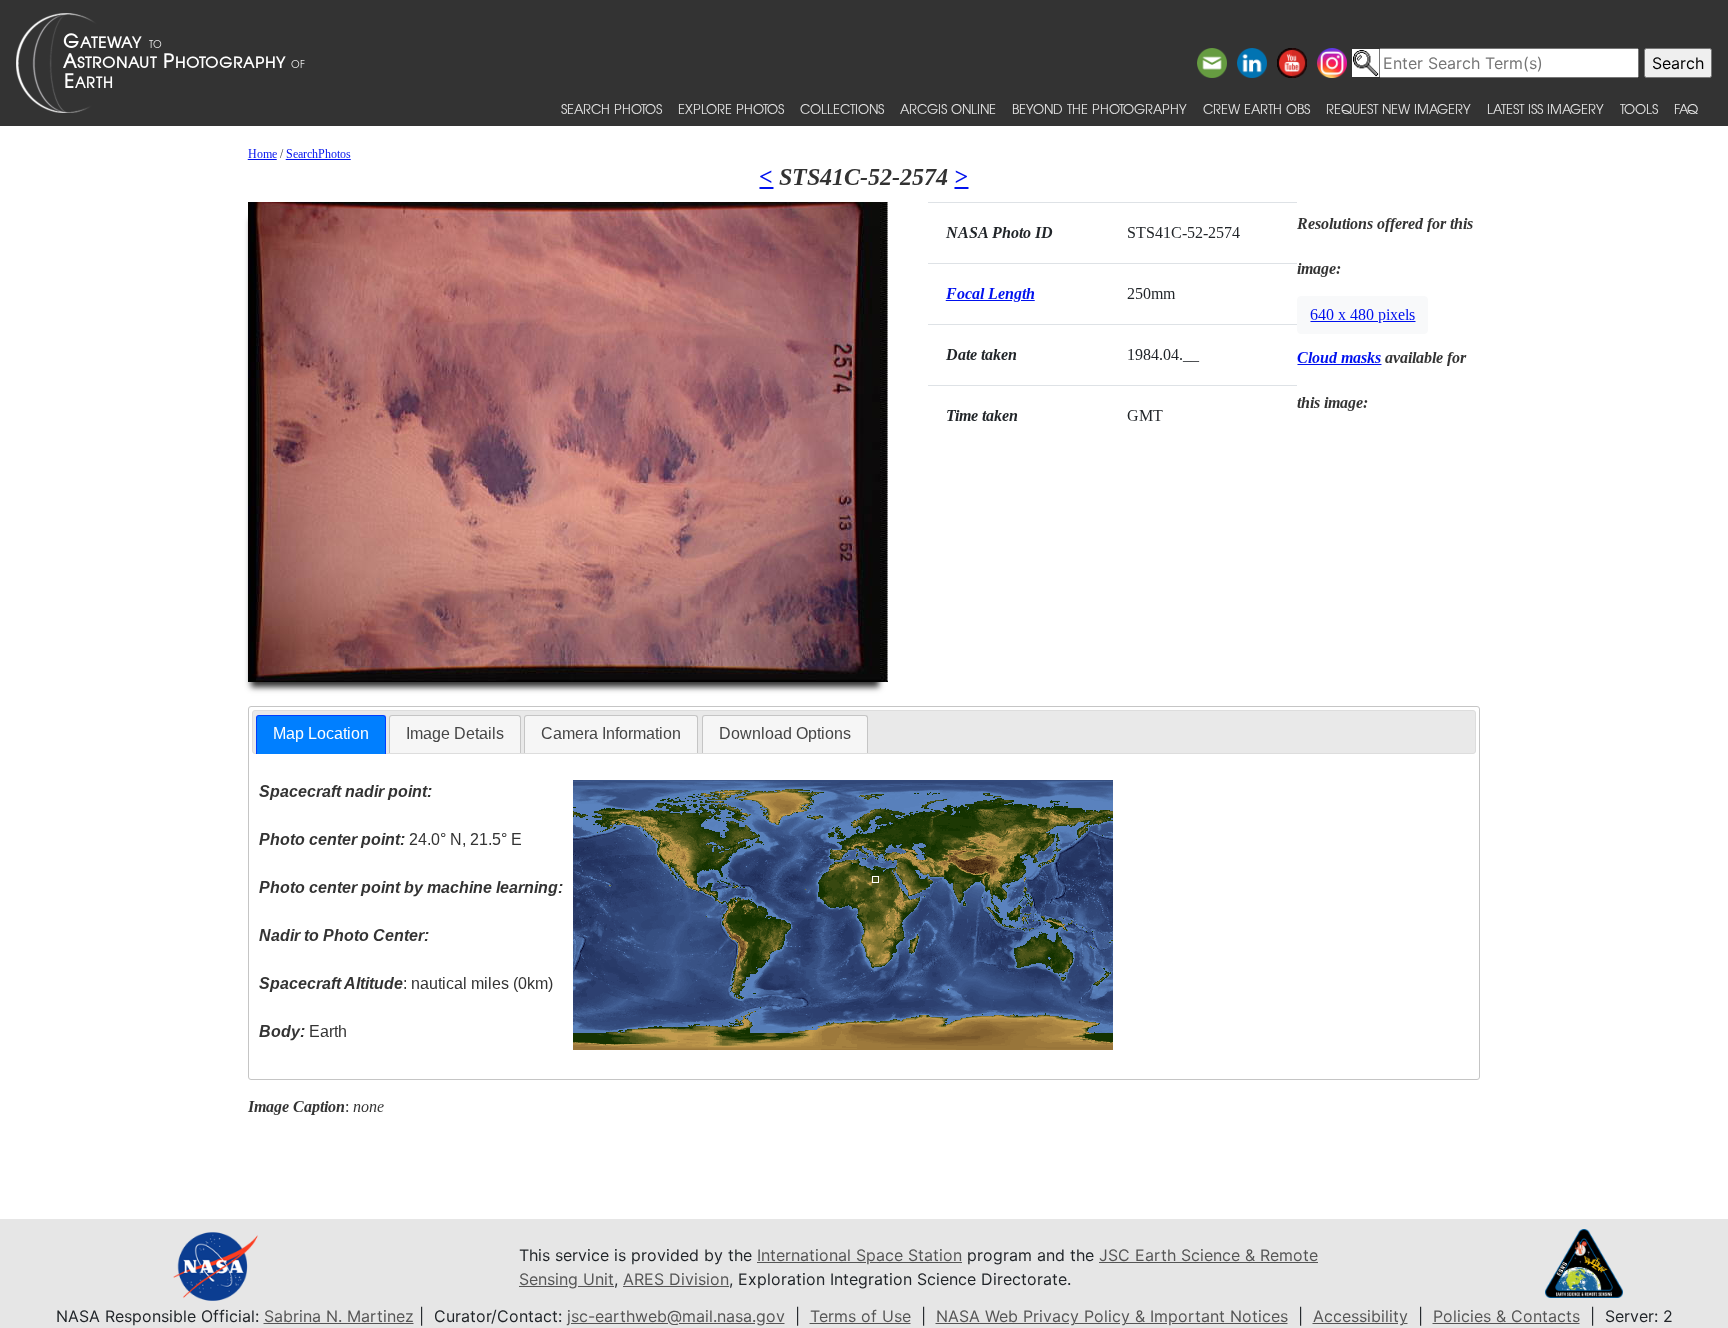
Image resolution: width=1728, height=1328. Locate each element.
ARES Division (676, 1279)
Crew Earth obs (1256, 108)
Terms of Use (860, 1316)
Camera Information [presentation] (611, 733)
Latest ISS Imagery (1545, 108)
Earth (303, 1031)
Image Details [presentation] (455, 733)
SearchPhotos (318, 154)
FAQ (1686, 108)
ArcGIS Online (948, 108)
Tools (1639, 108)
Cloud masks (1339, 357)
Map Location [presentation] (321, 733)
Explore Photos (731, 108)
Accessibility (1360, 1316)
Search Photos (611, 108)
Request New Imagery (1398, 108)
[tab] (321, 734)
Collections (842, 108)
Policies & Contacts (1506, 1316)
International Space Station (859, 1255)
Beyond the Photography (1099, 108)
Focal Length (990, 293)
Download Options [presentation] (785, 733)
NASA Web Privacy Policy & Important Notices (1112, 1316)
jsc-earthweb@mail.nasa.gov (676, 1316)
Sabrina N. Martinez (339, 1316)
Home (262, 154)
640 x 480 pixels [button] (1362, 314)
